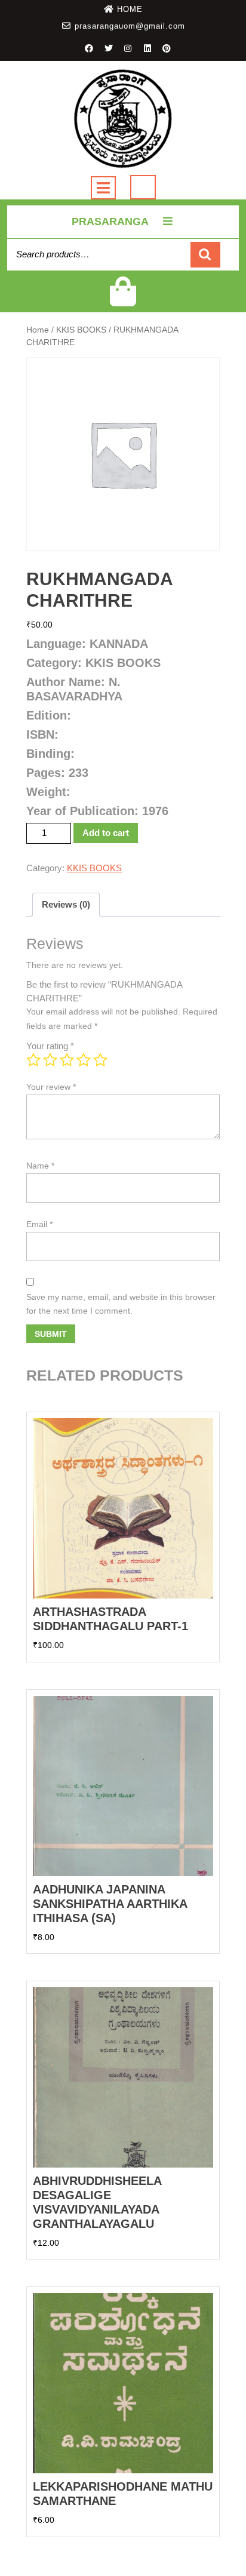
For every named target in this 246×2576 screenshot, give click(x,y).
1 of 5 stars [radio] (33, 1060)
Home (38, 330)
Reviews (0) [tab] (66, 904)
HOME (130, 9)
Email (39, 1224)
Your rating (50, 1046)
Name (40, 1166)
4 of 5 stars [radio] (84, 1060)
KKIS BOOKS (81, 330)
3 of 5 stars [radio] (67, 1060)
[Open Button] (103, 188)
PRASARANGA (110, 222)
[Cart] (123, 299)
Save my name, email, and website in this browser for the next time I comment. (121, 1304)
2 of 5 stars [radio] (50, 1060)
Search (205, 255)
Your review (51, 1087)
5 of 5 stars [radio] (100, 1060)
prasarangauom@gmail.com (130, 26)
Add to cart (106, 833)
